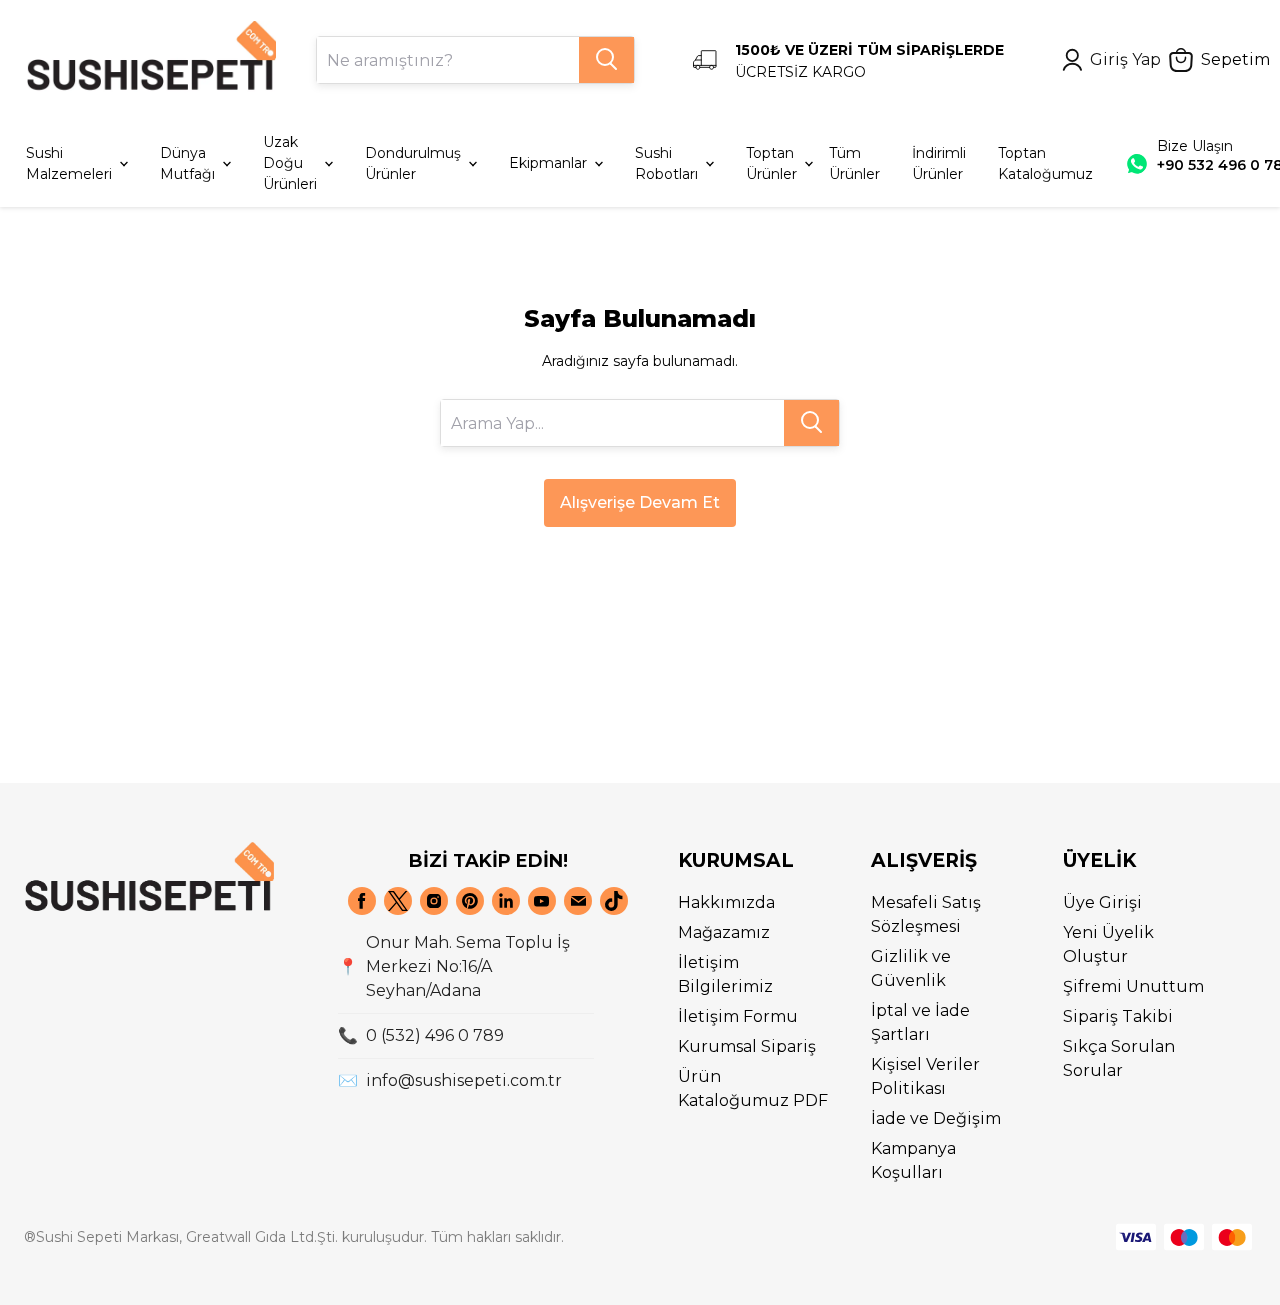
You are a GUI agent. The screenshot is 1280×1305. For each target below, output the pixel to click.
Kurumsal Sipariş (747, 1046)
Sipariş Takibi (1118, 1016)
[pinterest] (470, 901)
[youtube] (542, 901)
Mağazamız (724, 932)
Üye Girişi (1102, 902)
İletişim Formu (738, 1016)
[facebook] (362, 901)
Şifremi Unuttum (1133, 986)
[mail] (578, 901)
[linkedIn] (506, 901)
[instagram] (434, 901)
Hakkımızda (726, 902)
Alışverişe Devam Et (640, 502)
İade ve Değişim (936, 1118)
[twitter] (398, 901)
